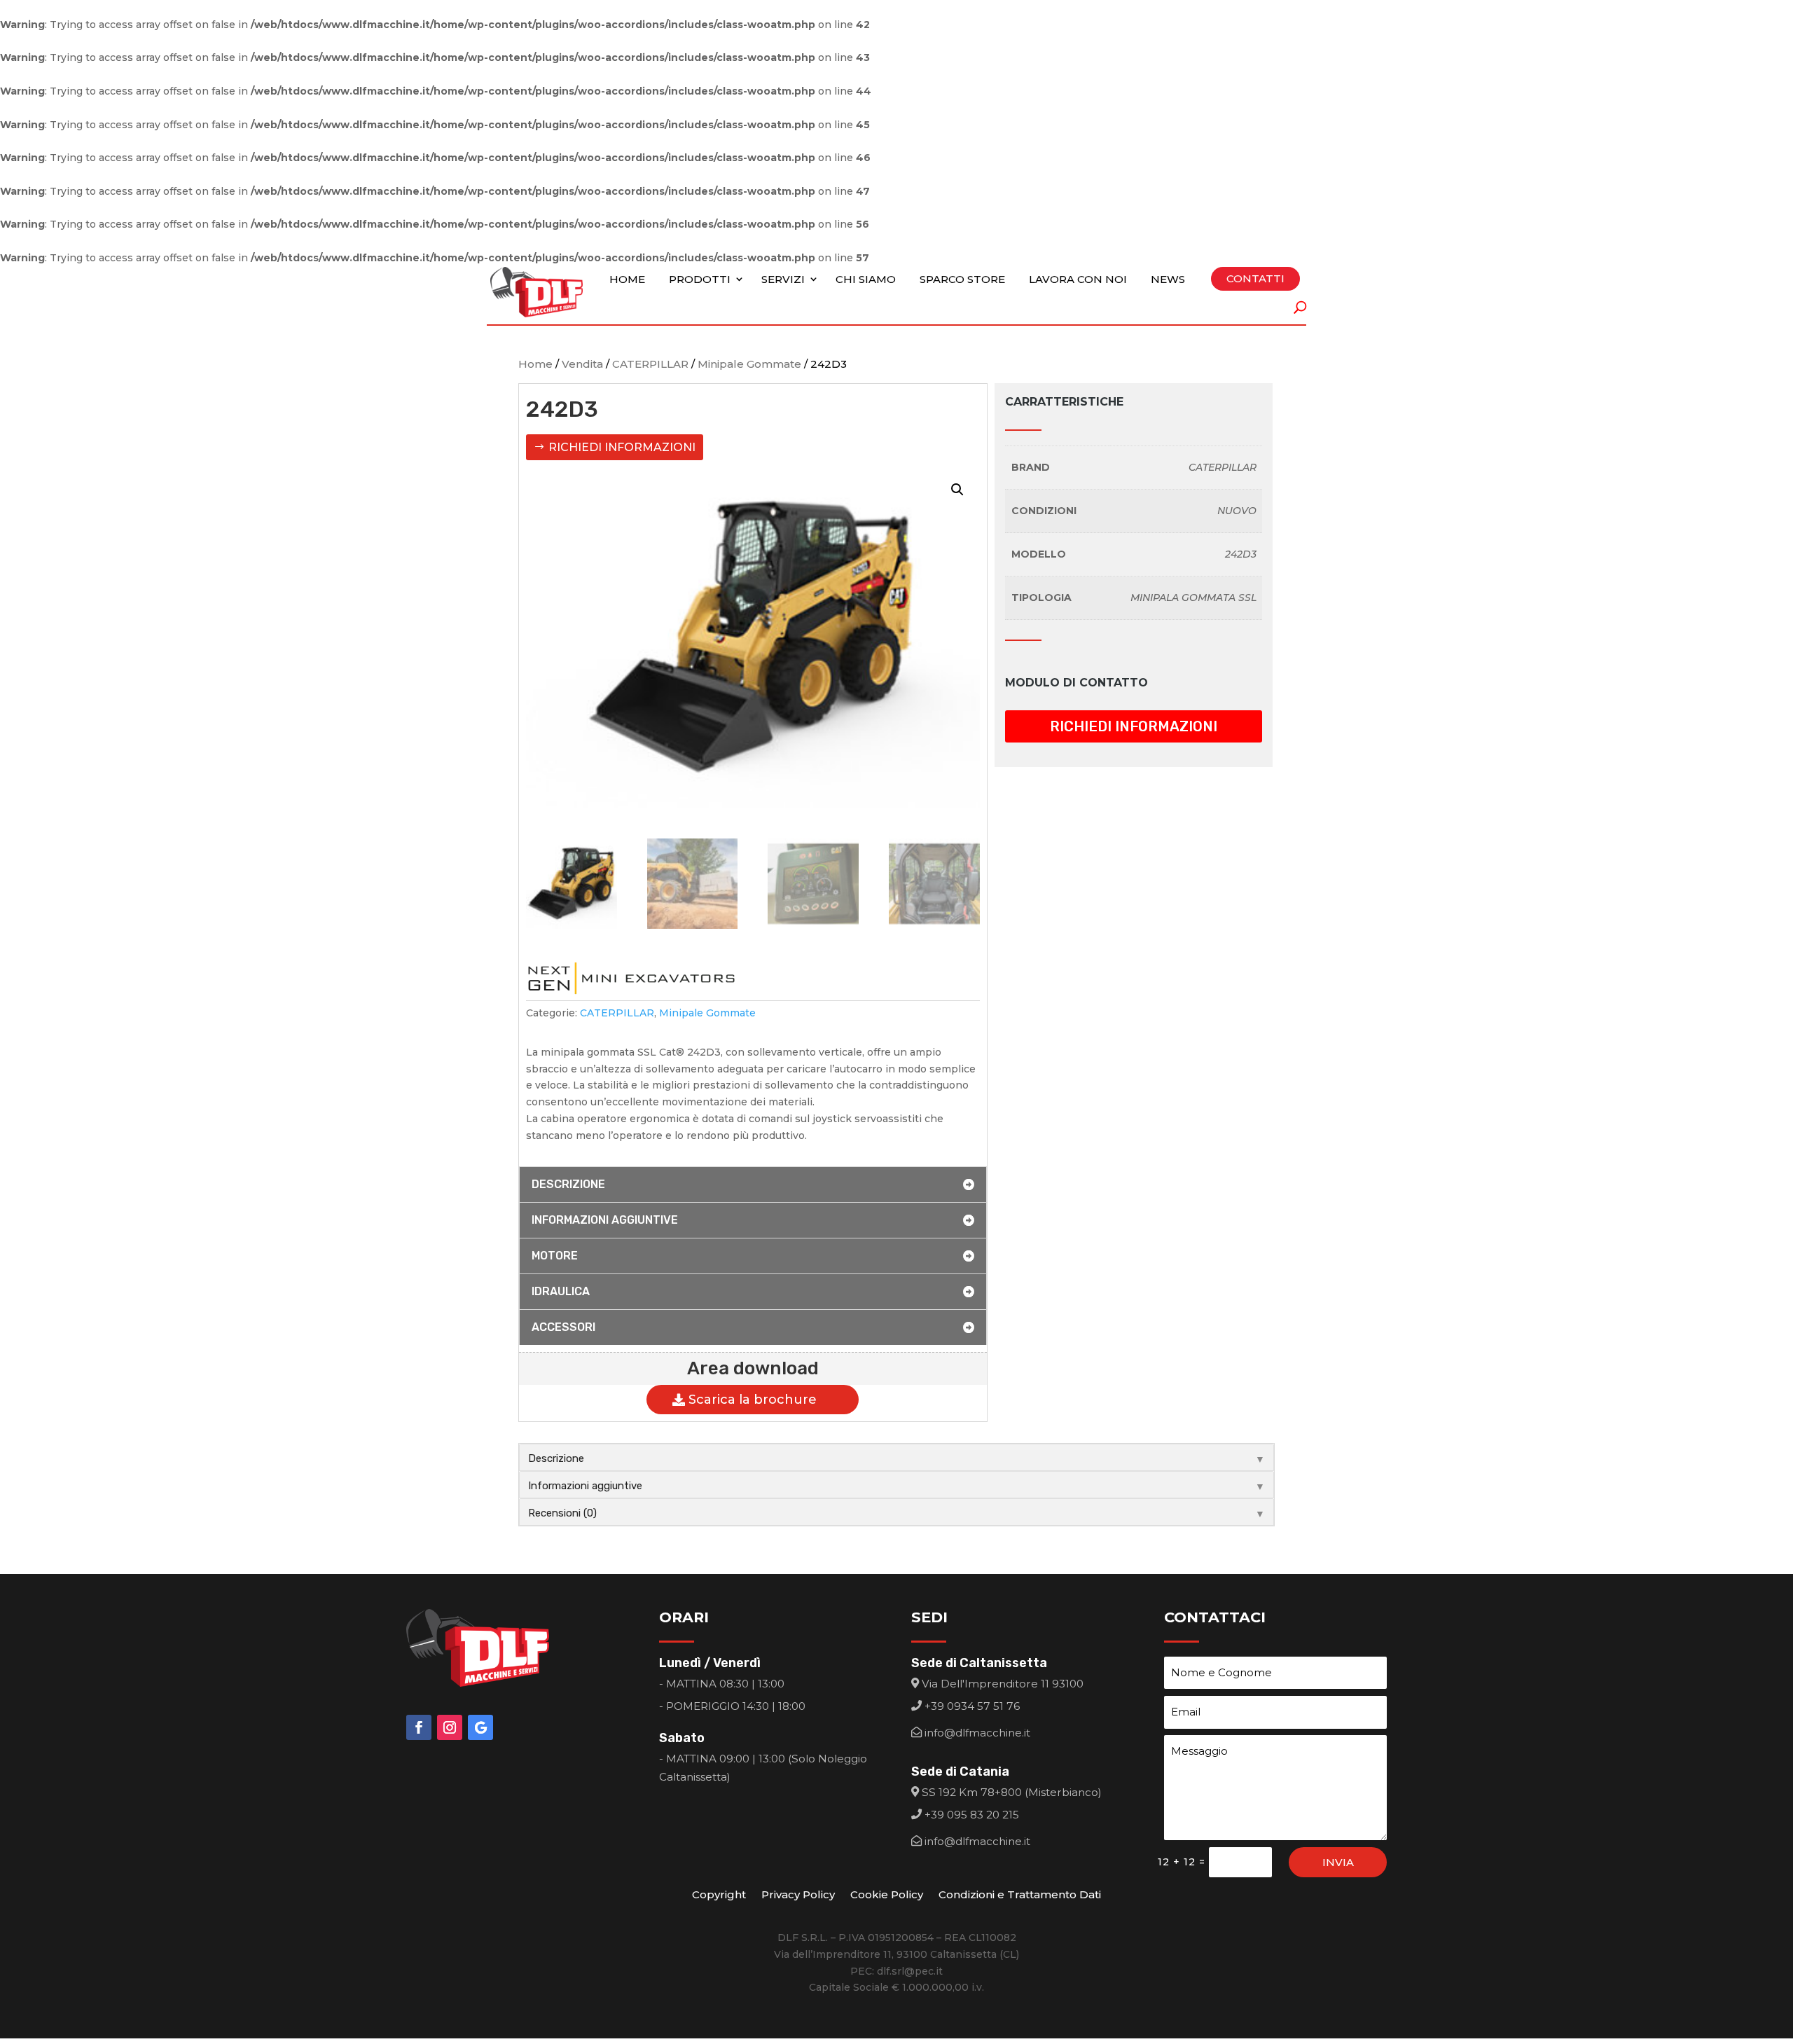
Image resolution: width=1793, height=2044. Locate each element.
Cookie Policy (887, 1895)
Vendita (582, 364)
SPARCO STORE (962, 279)
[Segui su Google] (480, 1727)
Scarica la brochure (753, 1400)
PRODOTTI (700, 279)
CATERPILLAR (650, 364)
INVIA (1338, 1862)
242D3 (1241, 554)
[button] (957, 490)
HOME (627, 279)
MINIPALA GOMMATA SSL (1193, 598)
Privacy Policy (798, 1895)
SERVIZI (783, 279)
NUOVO (1237, 511)
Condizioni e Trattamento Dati (1020, 1895)
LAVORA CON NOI (1078, 279)
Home (535, 364)
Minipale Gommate (749, 364)
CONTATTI (1255, 278)
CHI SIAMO (866, 279)
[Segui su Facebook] (419, 1727)
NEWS (1168, 279)
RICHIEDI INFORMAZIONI (622, 447)
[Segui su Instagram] (450, 1727)
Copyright (719, 1895)
